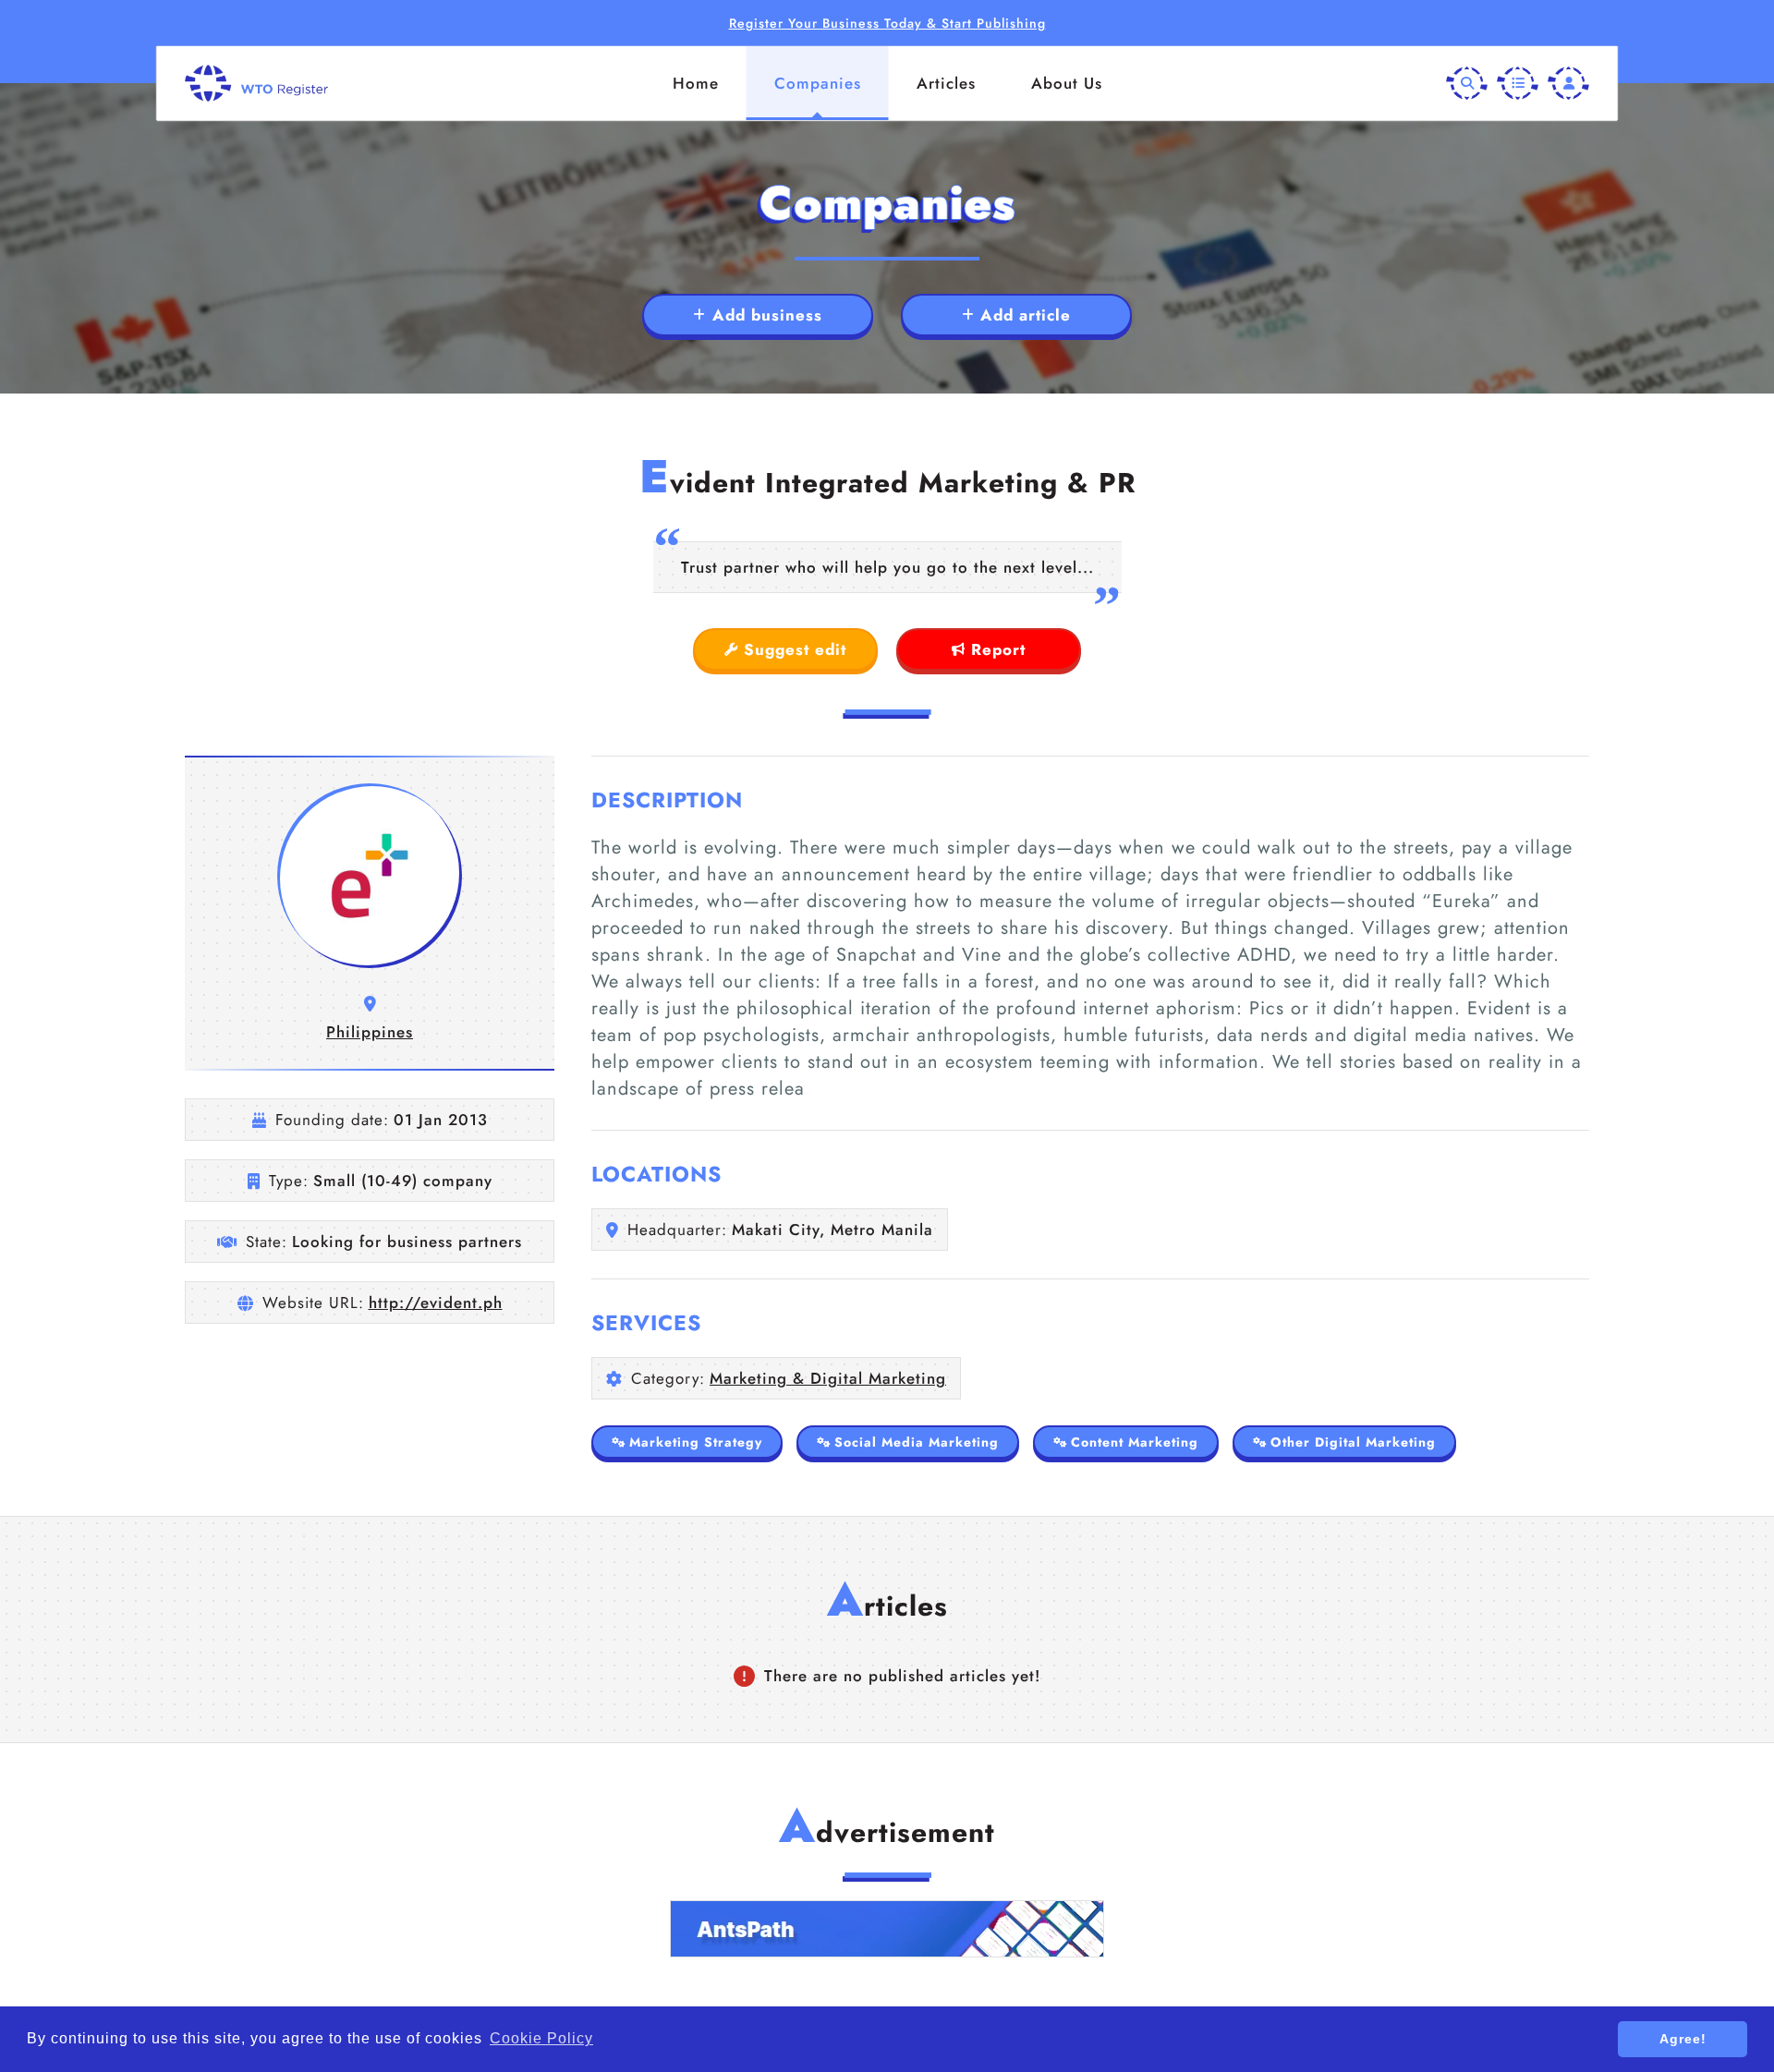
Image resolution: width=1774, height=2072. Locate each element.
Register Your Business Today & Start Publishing (887, 23)
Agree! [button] (1683, 2039)
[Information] (1518, 84)
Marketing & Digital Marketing (828, 1378)
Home (696, 83)
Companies (818, 83)
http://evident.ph (436, 1303)
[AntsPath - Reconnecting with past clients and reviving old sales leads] (887, 1929)
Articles (946, 83)
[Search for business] (1467, 84)
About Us (1067, 83)
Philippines (370, 1032)
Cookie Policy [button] (541, 2038)
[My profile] (1568, 84)
